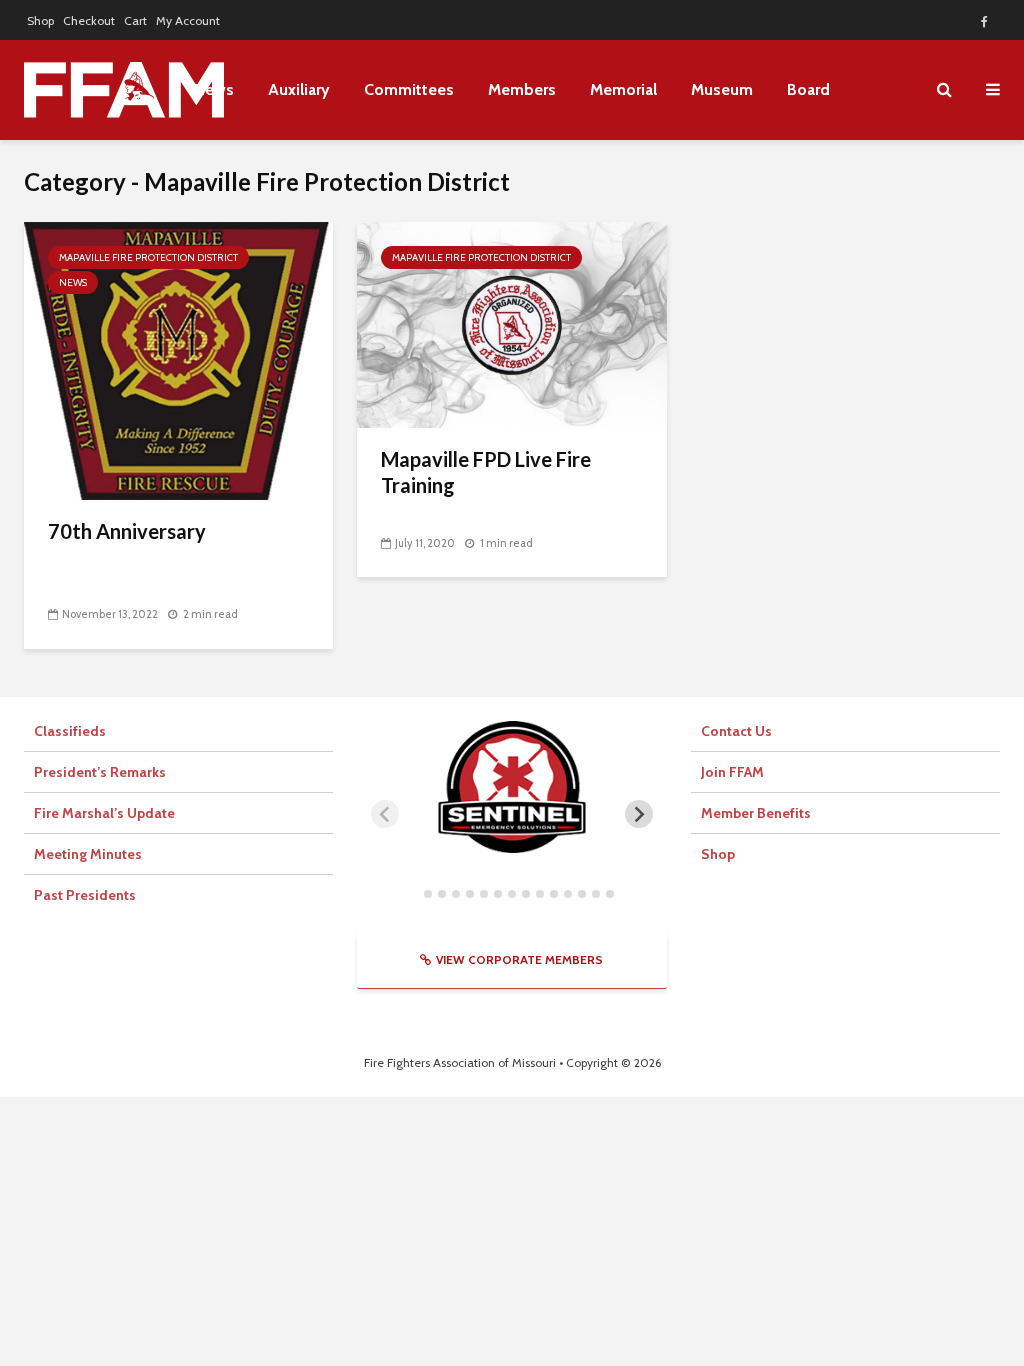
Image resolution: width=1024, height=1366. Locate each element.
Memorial (623, 89)
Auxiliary (299, 89)
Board (808, 89)
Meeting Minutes (88, 854)
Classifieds (70, 731)
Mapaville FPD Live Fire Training (486, 472)
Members (522, 89)
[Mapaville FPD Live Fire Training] (511, 323)
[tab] (413, 893)
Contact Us (736, 731)
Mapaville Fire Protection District (148, 257)
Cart (135, 20)
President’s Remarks (100, 772)
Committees (409, 89)
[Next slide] (639, 814)
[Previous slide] (385, 814)
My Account (188, 20)
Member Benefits (756, 813)
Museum (722, 89)
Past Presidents (85, 895)
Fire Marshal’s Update (104, 813)
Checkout (89, 20)
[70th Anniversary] (178, 359)
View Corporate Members (519, 959)
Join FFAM (732, 772)
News (73, 282)
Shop (40, 20)
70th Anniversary (129, 531)
